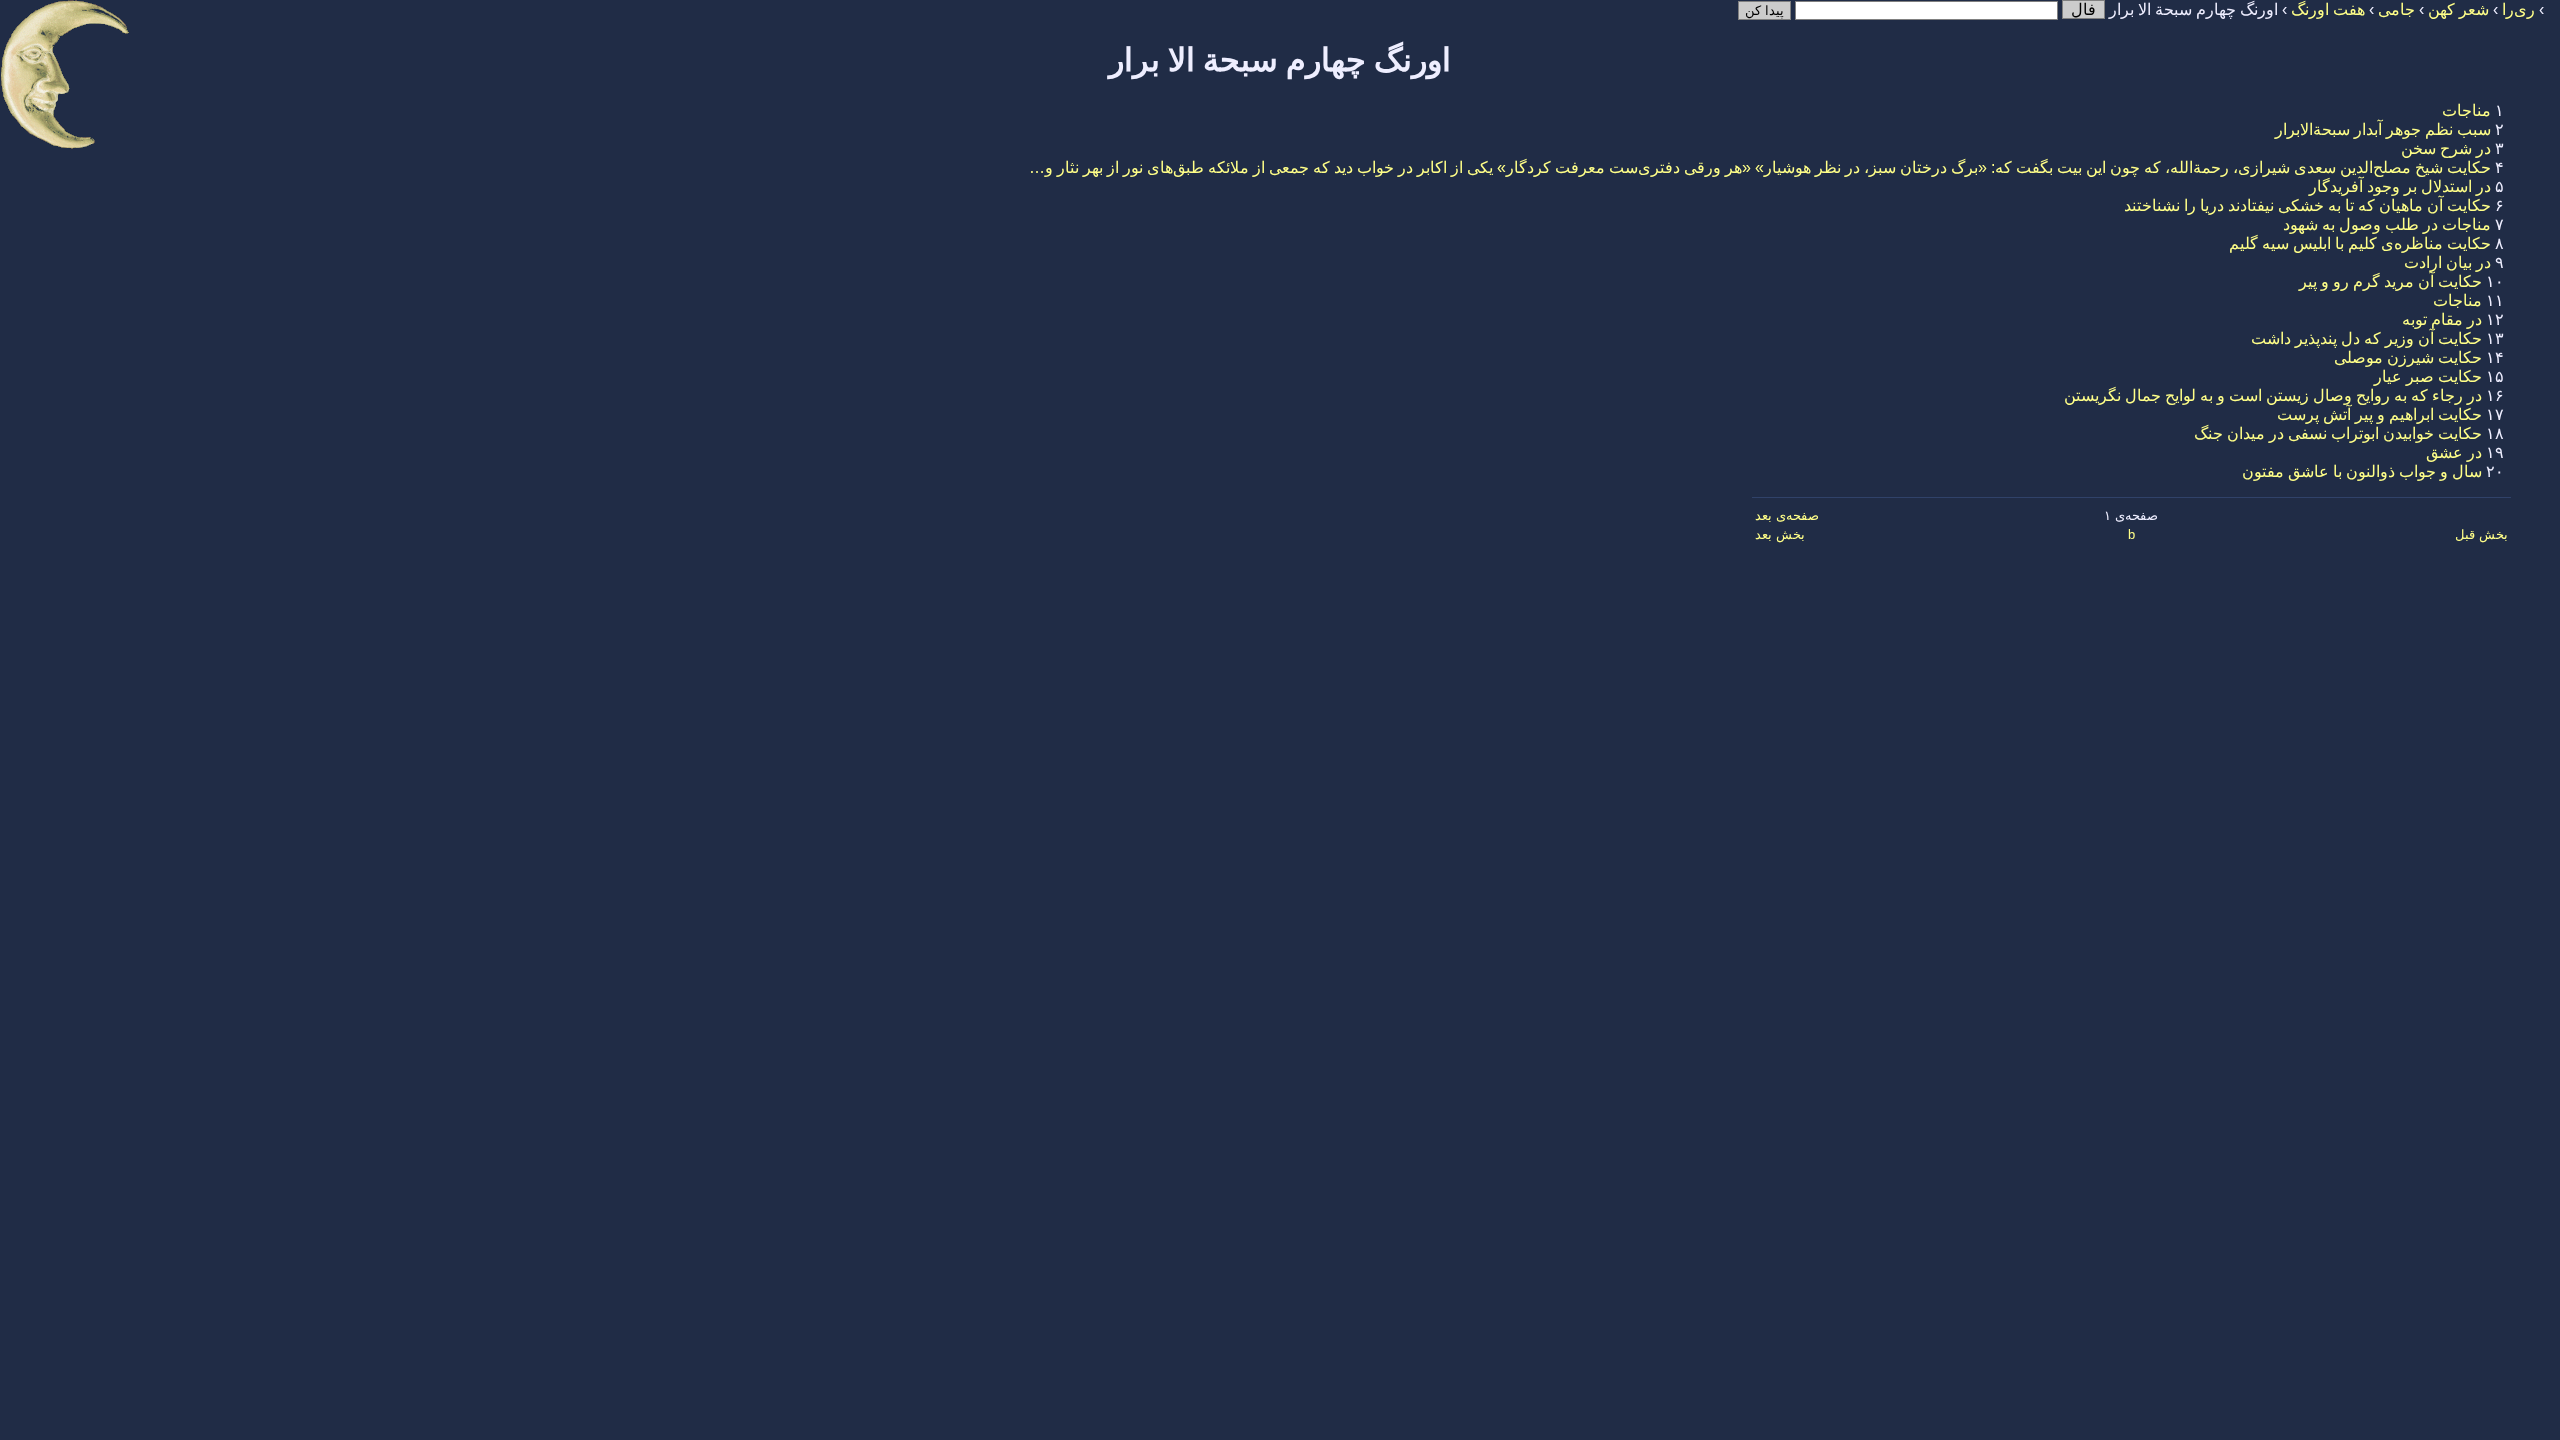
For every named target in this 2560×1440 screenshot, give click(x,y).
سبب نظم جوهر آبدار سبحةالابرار (2383, 129)
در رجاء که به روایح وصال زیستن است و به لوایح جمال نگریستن (2273, 395)
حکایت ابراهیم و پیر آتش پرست (2379, 414)
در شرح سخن (2446, 148)
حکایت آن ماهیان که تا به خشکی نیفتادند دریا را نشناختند (2307, 205)
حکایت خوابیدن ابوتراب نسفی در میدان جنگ (2338, 433)
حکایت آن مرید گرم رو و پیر (2390, 281)
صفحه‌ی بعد (1787, 515)
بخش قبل (2481, 534)
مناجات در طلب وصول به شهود (2387, 224)
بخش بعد (1780, 534)
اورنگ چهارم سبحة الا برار (1280, 60)
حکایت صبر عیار (2428, 376)
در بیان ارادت (2447, 262)
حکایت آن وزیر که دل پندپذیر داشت (2366, 338)
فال (2083, 9)
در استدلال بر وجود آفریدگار (2400, 186)
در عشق (2454, 452)
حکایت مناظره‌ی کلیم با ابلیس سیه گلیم (2360, 243)
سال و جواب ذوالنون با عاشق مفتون (2362, 471)
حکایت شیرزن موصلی (2408, 357)
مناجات (2466, 110)
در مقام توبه (2442, 319)
